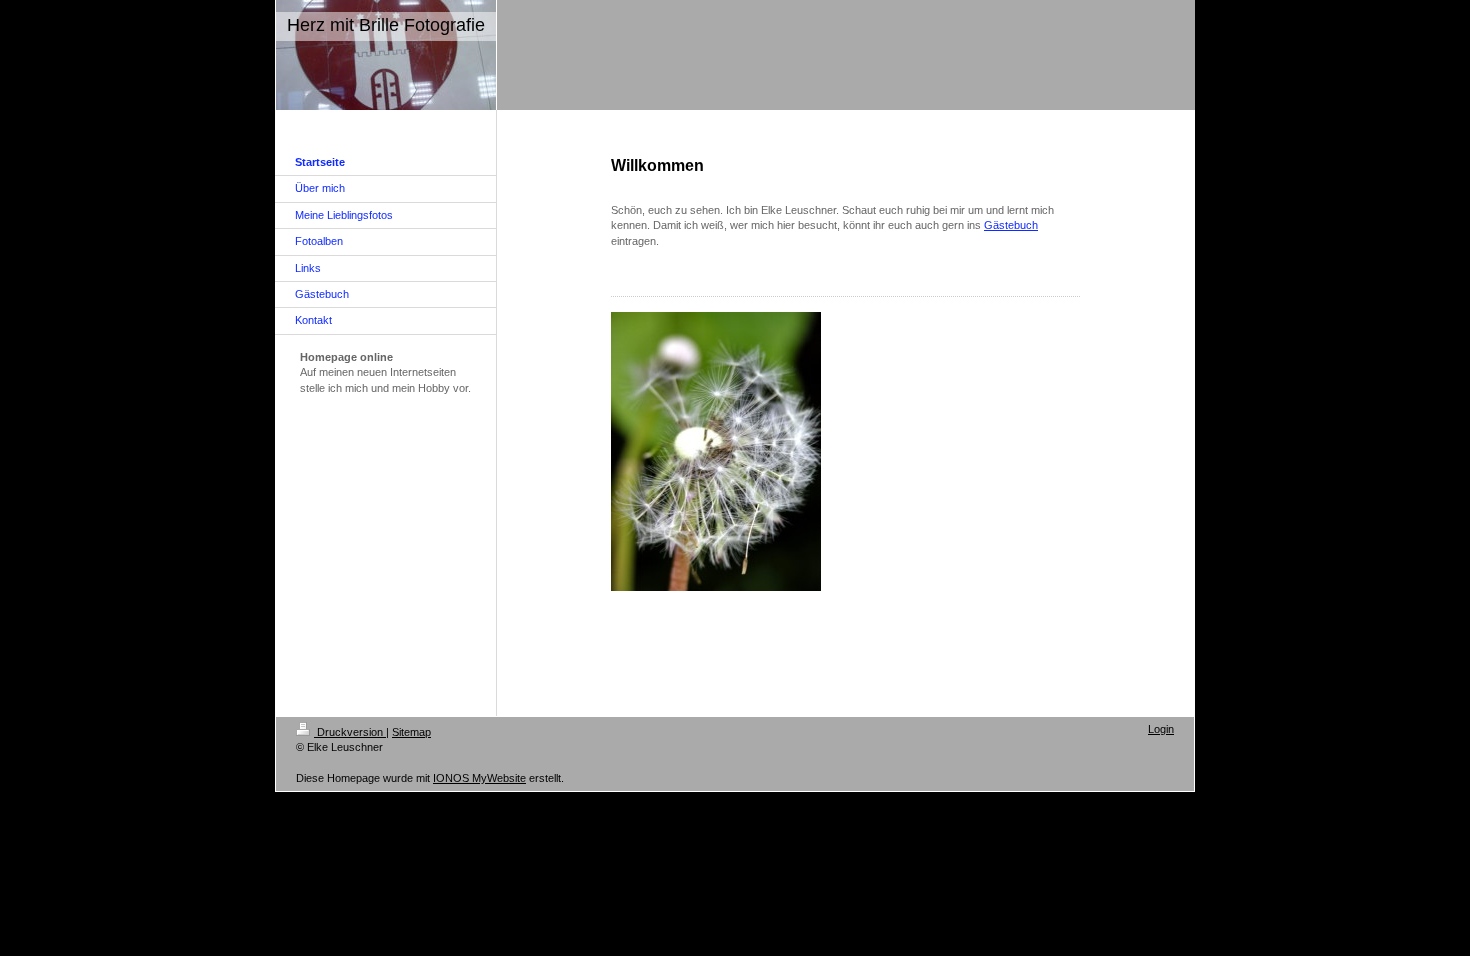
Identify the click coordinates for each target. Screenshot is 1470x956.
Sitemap (411, 732)
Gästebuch (1011, 225)
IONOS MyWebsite (479, 778)
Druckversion (350, 732)
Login (1161, 729)
